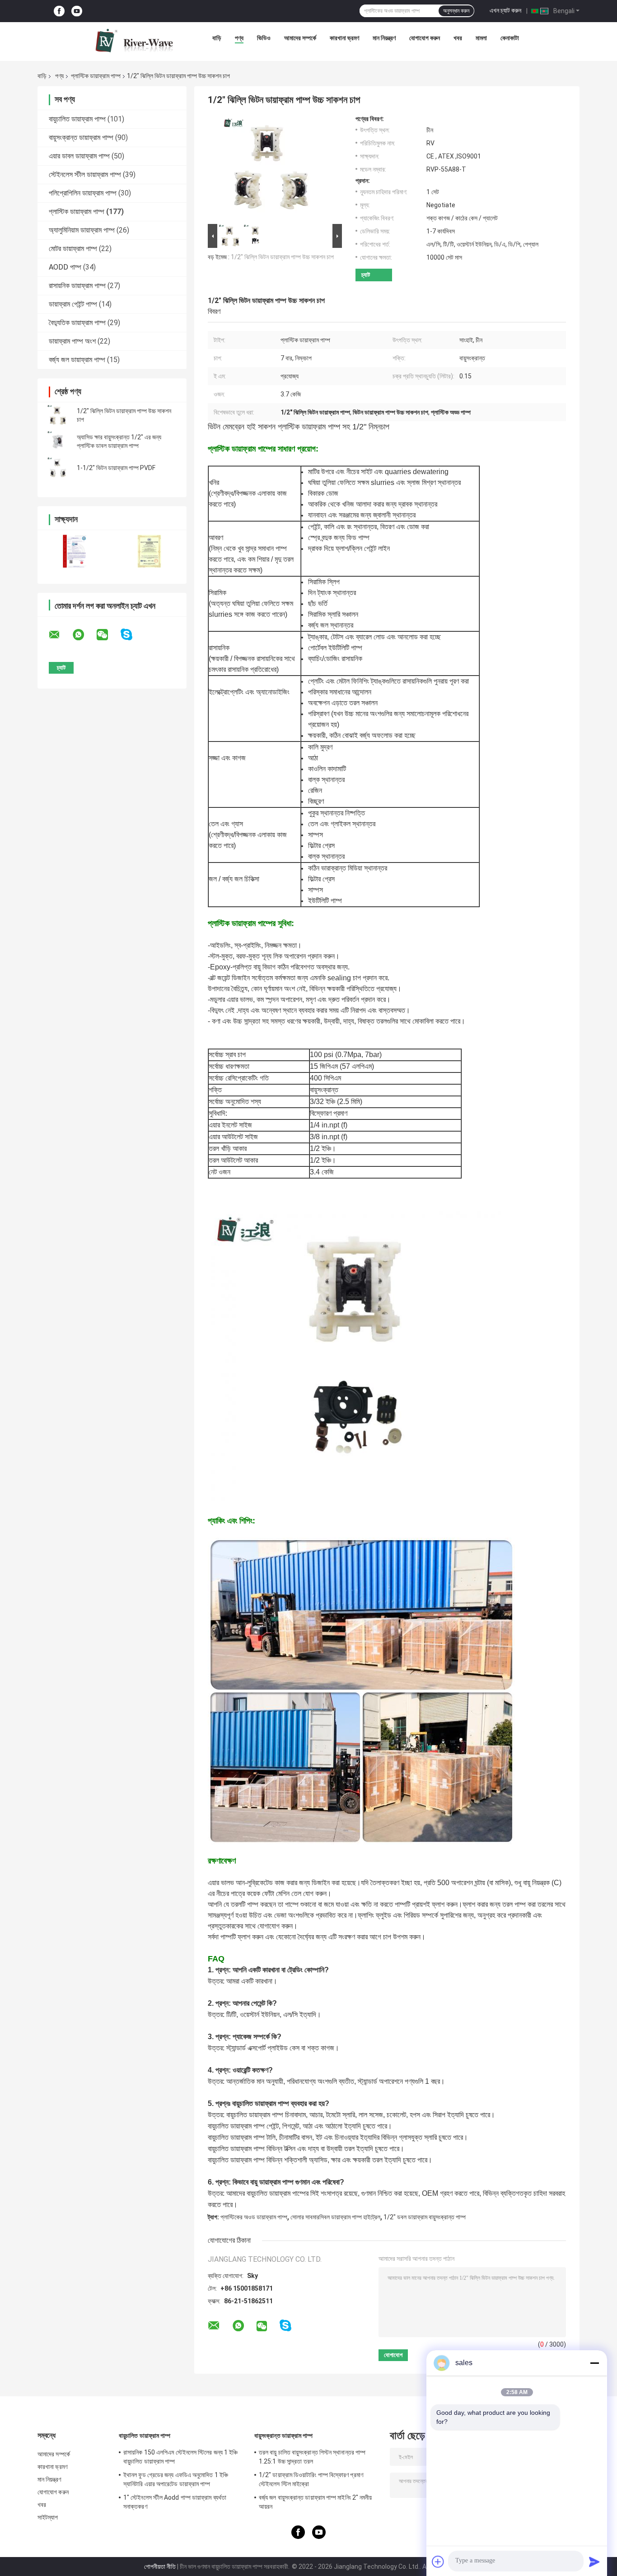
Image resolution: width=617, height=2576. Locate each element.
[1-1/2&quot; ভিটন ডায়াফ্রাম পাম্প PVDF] (58, 468)
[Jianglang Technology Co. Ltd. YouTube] (77, 11)
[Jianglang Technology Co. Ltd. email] (60, 635)
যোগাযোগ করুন (425, 38)
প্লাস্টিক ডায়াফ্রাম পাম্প (96, 76)
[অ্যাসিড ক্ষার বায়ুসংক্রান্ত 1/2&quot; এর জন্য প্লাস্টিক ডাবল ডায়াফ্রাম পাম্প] (58, 442)
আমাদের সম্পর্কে (300, 38)
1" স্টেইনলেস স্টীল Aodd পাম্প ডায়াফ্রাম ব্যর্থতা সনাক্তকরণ (175, 2502)
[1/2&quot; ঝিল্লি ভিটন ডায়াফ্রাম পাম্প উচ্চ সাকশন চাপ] (58, 415)
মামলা (481, 38)
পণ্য (239, 38)
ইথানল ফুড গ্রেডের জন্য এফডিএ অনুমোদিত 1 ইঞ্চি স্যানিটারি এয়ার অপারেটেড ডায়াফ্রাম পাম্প (176, 2479)
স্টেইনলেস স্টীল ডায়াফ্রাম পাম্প (85, 175)
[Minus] (594, 2363)
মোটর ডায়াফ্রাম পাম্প (73, 249)
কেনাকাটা (510, 38)
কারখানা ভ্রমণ (344, 38)
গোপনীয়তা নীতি (160, 2567)
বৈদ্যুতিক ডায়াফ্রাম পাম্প (77, 323)
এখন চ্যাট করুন (505, 10)
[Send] (594, 2562)
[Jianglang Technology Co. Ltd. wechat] (108, 635)
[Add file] (438, 2562)
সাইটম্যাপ (48, 2517)
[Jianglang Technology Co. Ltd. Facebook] (59, 11)
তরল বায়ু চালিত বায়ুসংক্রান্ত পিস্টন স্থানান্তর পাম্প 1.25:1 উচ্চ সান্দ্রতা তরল (312, 2457)
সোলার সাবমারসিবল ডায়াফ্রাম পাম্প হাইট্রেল (335, 2217)
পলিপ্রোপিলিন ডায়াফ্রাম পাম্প (83, 193)
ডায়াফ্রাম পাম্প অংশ (72, 341)
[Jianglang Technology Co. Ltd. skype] (132, 635)
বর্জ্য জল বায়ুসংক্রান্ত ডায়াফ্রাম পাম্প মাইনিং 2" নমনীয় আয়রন (316, 2502)
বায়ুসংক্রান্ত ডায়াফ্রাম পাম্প (81, 137)
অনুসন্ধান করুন (456, 11)
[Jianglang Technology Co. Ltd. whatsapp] (84, 635)
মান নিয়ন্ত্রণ (384, 38)
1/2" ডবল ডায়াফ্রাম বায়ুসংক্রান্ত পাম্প (425, 2217)
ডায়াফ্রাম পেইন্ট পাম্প (73, 304)
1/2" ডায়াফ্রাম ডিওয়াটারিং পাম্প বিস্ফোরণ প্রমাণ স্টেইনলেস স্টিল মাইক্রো (311, 2479)
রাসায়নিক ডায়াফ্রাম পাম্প (77, 286)
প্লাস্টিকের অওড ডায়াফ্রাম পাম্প (254, 2217)
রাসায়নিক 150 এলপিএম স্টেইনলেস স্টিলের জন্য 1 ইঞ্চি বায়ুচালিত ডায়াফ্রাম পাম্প (180, 2457)
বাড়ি (217, 38)
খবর (458, 38)
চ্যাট (366, 275)
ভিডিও (264, 38)
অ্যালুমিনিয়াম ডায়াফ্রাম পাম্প (82, 230)
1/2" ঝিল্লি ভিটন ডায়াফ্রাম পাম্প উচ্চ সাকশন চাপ (282, 257)
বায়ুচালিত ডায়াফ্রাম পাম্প (77, 119)
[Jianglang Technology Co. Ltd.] (134, 40)
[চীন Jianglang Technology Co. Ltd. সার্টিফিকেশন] (75, 551)
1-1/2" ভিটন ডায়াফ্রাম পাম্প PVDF (116, 468)
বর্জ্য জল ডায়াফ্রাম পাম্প (77, 360)
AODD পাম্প (65, 267)
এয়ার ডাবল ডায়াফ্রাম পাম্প (79, 156)
